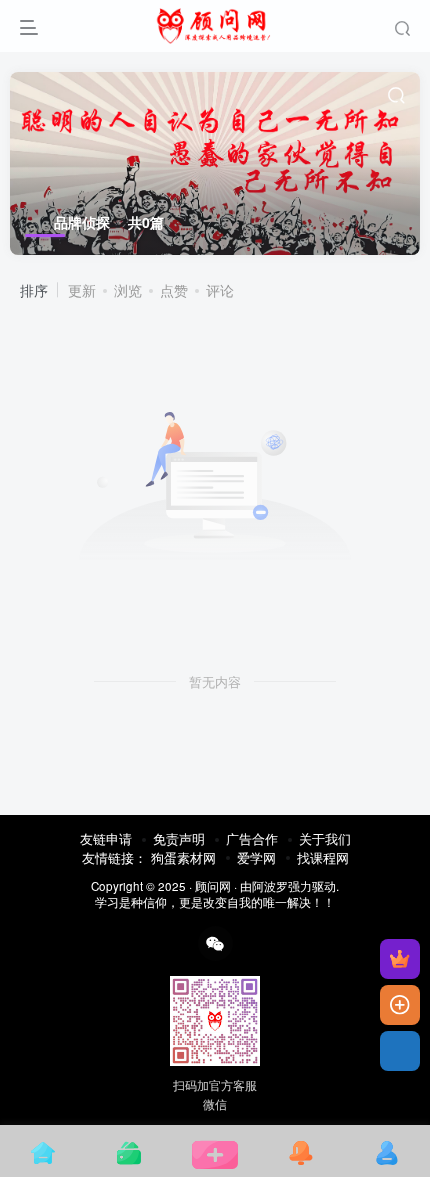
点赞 (174, 290)
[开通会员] (400, 959)
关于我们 (325, 838)
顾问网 (213, 886)
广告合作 (252, 838)
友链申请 (106, 838)
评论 (220, 290)
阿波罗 (270, 886)
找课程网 (323, 857)
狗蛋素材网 (183, 857)
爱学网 (256, 857)
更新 (82, 290)
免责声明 (179, 838)
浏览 (128, 290)
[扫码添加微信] (400, 1051)
